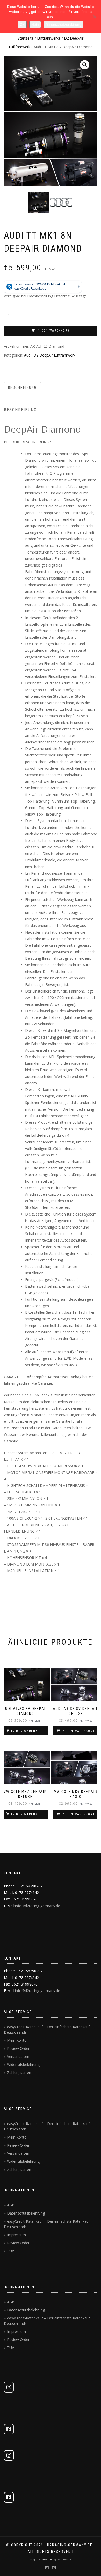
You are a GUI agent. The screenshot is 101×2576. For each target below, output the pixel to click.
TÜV (10, 2251)
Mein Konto (17, 2040)
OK (22, 24)
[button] (85, 65)
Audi (28, 355)
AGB (11, 2205)
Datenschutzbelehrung (26, 2213)
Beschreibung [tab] (22, 387)
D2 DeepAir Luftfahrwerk (54, 355)
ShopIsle (36, 2559)
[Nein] (95, 17)
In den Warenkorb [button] (28, 1731)
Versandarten (18, 2056)
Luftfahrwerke (49, 38)
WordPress (64, 2559)
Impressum (16, 2235)
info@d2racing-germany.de (38, 1906)
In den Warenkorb (53, 331)
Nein (35, 24)
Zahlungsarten (19, 2073)
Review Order (18, 2048)
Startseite (26, 38)
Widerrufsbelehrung (23, 2065)
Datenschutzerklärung (63, 24)
